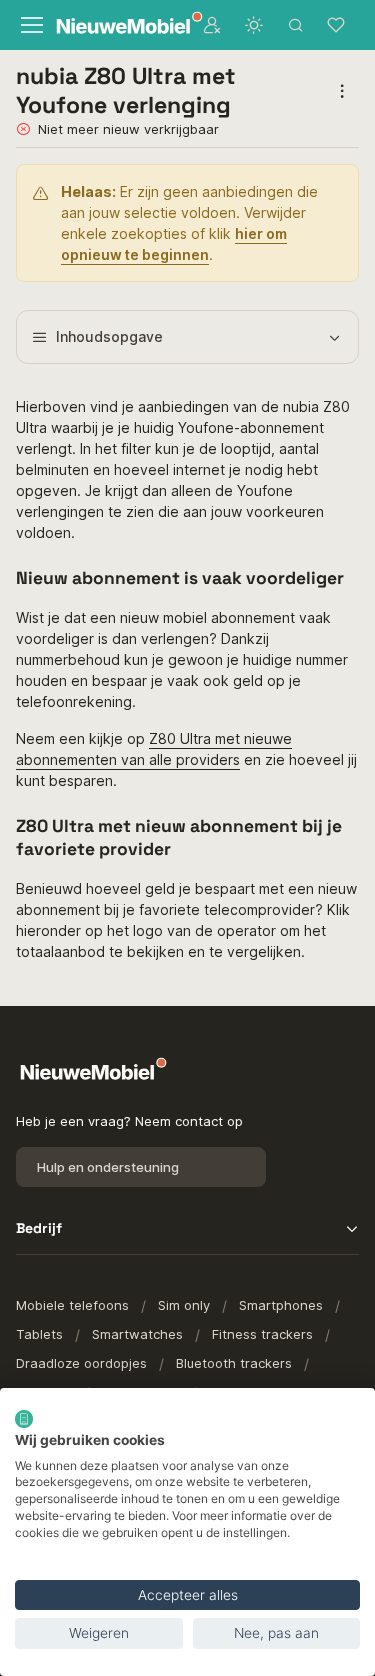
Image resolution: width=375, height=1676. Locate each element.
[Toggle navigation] (30, 25)
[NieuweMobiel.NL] (116, 25)
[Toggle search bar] (296, 25)
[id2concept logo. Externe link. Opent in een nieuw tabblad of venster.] (24, 1419)
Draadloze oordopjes (81, 1363)
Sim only (184, 1305)
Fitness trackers (262, 1334)
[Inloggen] (212, 25)
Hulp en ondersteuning (108, 1167)
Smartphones (281, 1305)
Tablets (39, 1334)
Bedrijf (39, 1228)
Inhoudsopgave (109, 336)
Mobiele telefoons (72, 1305)
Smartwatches (137, 1334)
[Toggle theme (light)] (254, 25)
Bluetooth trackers (234, 1363)
